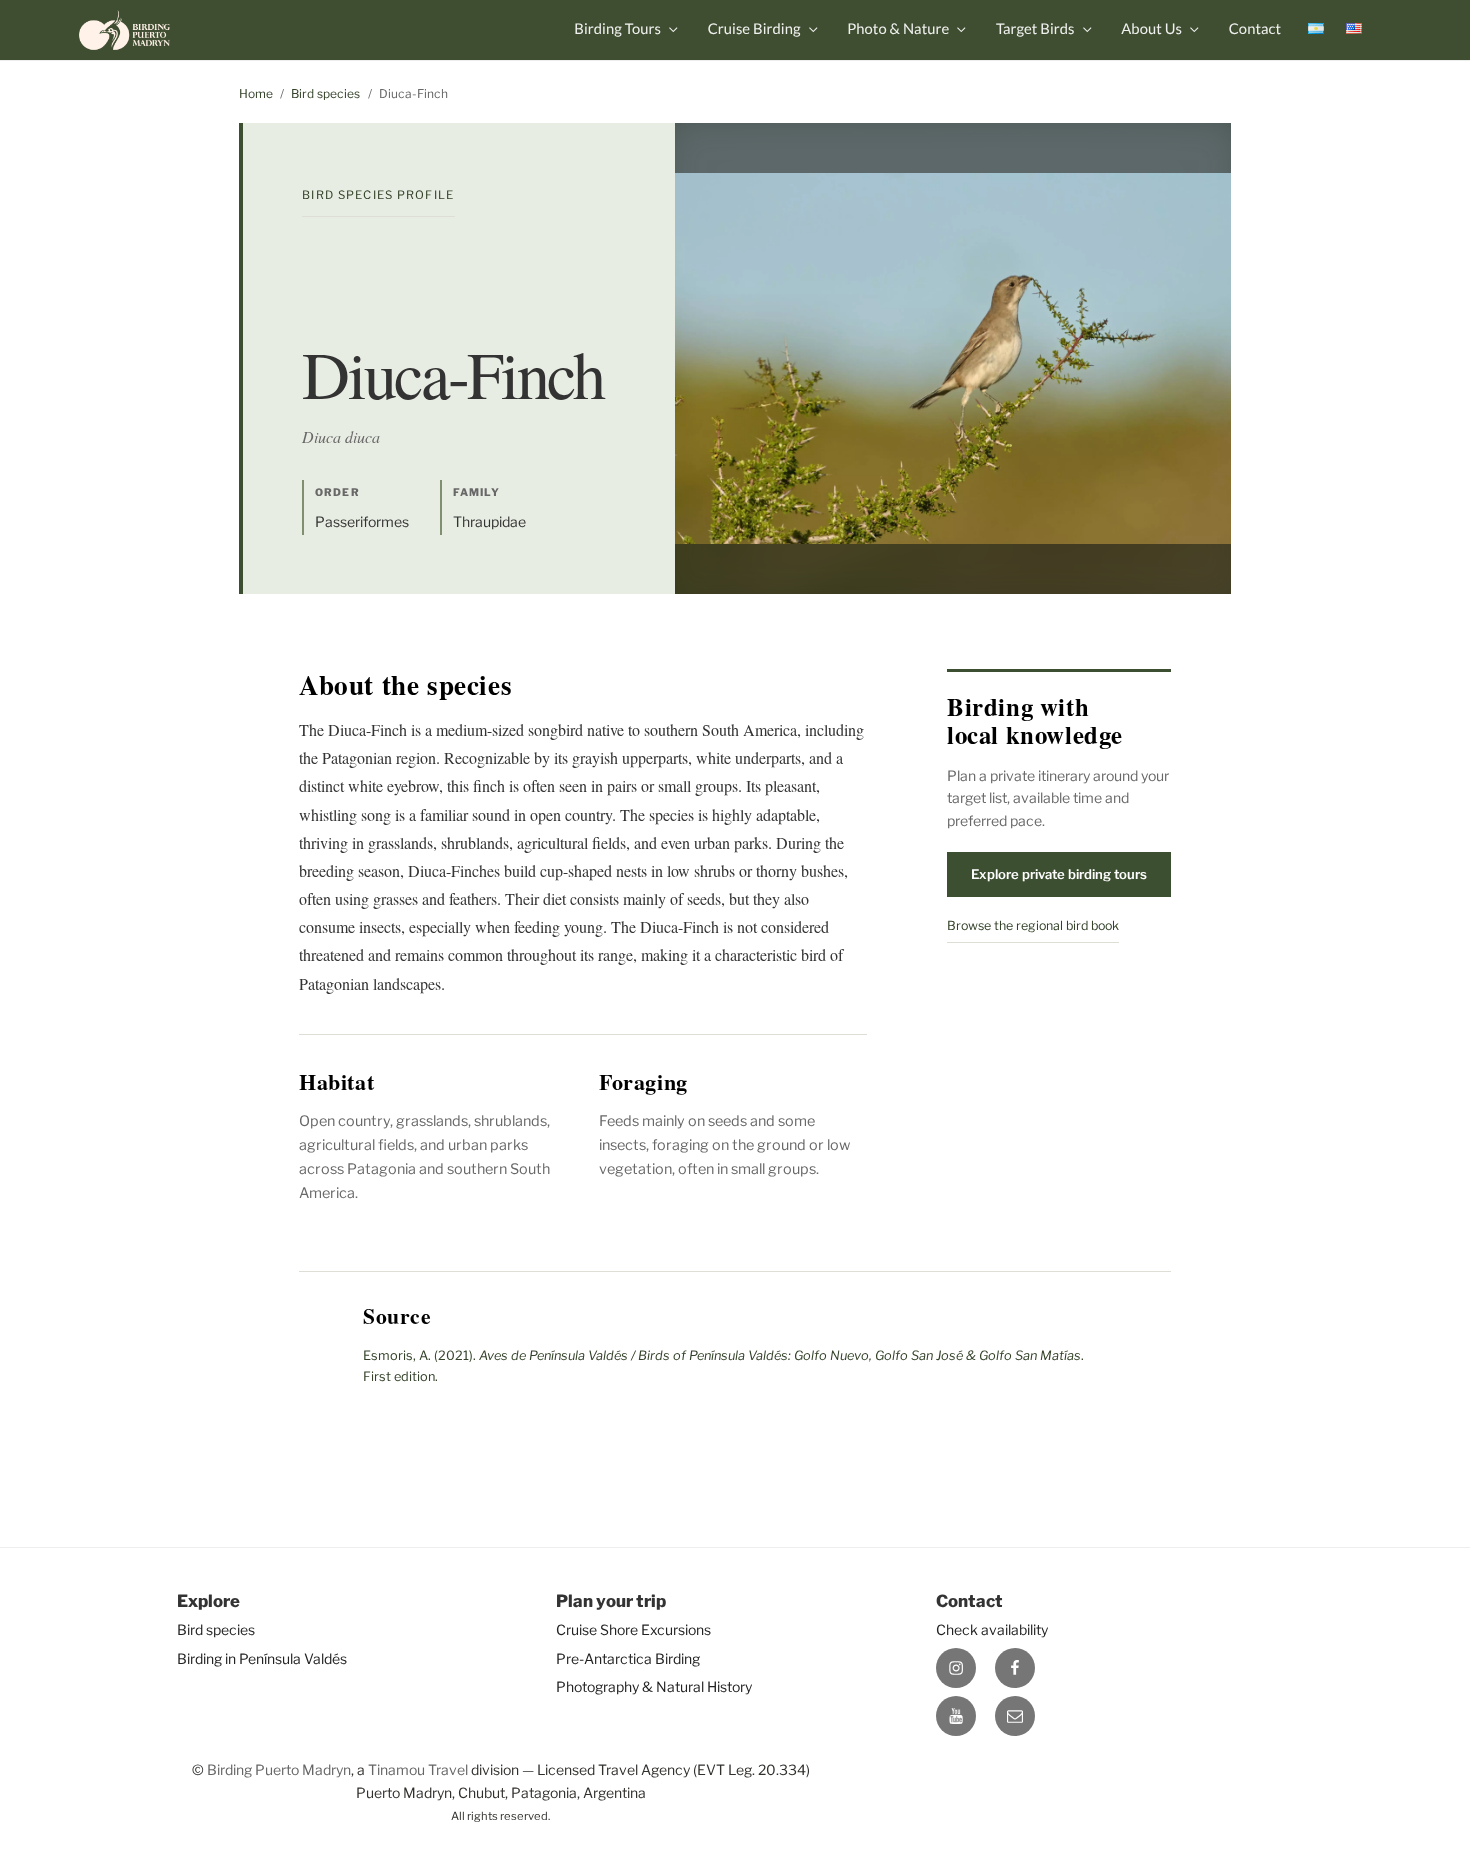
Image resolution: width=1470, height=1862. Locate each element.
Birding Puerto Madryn (279, 1769)
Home (256, 93)
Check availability (992, 1629)
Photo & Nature (898, 29)
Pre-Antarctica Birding (628, 1658)
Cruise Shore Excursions (633, 1629)
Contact (1255, 29)
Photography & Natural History (654, 1686)
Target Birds (1035, 29)
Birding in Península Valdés (262, 1658)
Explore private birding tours (1059, 874)
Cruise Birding (754, 29)
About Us (1151, 29)
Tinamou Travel (418, 1769)
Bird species (325, 93)
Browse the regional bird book (1033, 925)
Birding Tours (617, 29)
